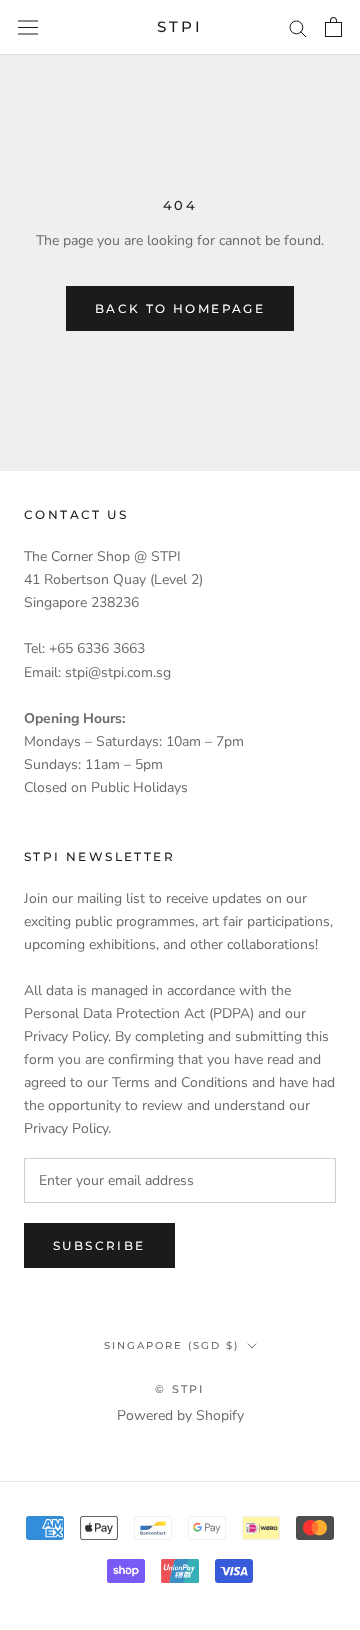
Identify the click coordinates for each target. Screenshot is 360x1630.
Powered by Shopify (180, 1415)
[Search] (298, 27)
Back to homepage (180, 308)
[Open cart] (333, 27)
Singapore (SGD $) (171, 1345)
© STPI (179, 1389)
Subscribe (99, 1245)
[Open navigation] (28, 27)
